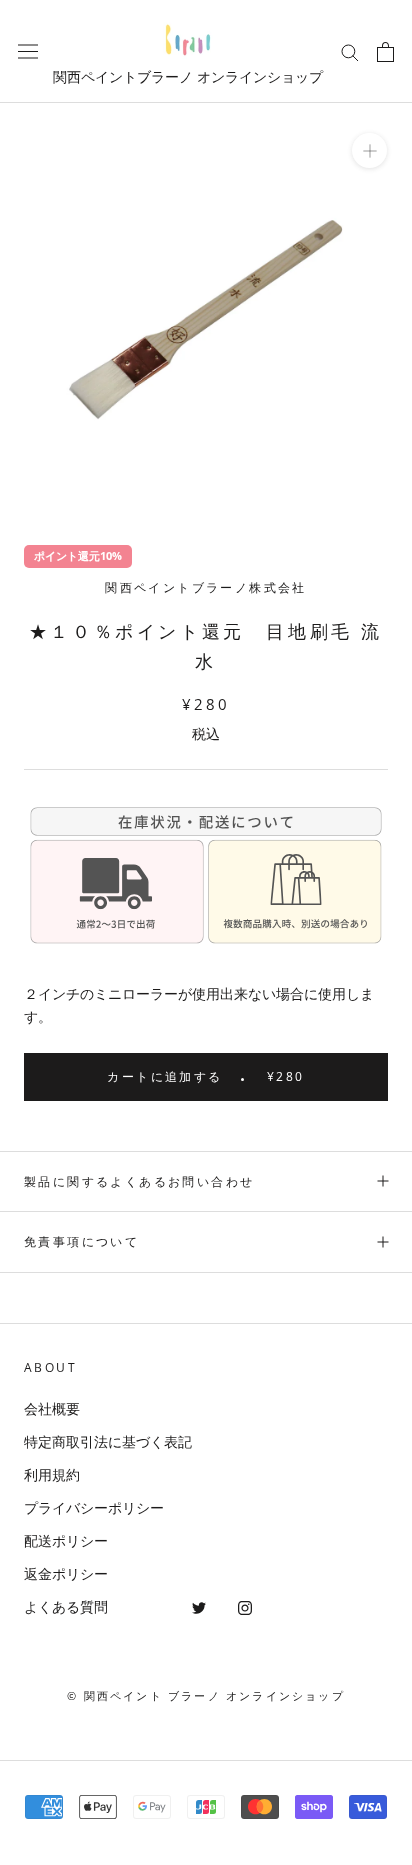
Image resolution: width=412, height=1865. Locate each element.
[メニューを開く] (28, 52)
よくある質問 (66, 1606)
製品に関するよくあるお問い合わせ (139, 1181)
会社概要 (52, 1408)
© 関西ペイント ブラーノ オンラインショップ (206, 1695)
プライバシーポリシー (94, 1507)
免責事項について (81, 1241)
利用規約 (52, 1474)
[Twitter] (199, 1606)
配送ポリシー (66, 1540)
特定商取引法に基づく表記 (108, 1441)
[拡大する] (369, 150)
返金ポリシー (66, 1573)
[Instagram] (245, 1606)
